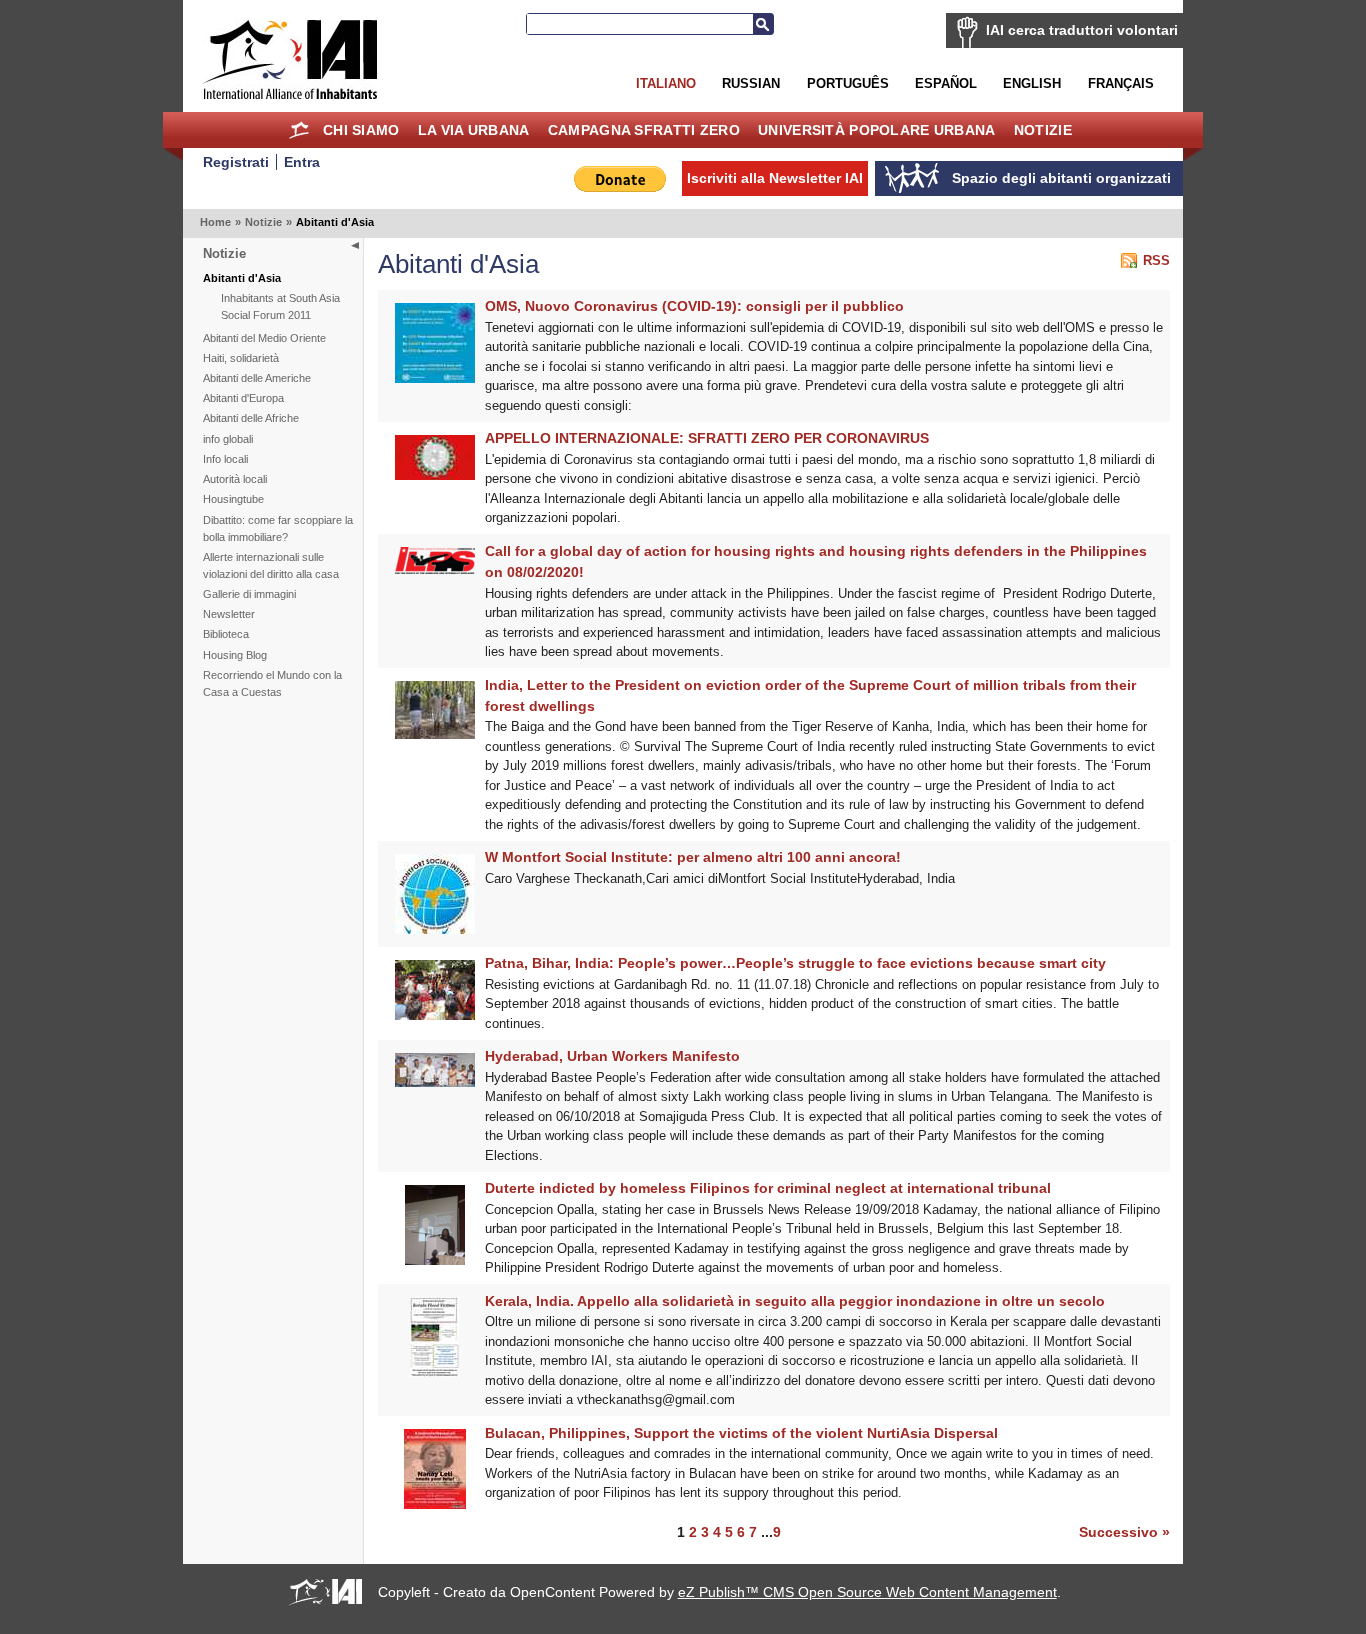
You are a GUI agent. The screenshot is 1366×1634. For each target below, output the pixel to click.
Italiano (666, 83)
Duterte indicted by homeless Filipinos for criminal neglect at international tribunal (768, 1188)
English (1032, 83)
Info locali (225, 459)
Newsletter (229, 614)
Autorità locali (235, 479)
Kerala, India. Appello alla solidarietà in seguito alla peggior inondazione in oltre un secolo (795, 1301)
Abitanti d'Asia (242, 278)
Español (946, 83)
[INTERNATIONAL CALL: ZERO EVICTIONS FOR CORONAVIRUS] (435, 475)
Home (299, 130)
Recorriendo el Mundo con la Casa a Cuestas (272, 683)
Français (1121, 83)
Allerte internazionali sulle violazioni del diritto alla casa (271, 565)
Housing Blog (235, 655)
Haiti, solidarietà (241, 358)
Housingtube (233, 499)
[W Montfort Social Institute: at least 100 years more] (435, 929)
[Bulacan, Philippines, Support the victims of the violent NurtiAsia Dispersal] (435, 1504)
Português (848, 83)
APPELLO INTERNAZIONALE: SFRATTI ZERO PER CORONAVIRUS (707, 438)
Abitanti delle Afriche (251, 418)
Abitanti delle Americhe (257, 378)
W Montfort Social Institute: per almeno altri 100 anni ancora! (693, 857)
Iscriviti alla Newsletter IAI (775, 178)
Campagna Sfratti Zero (644, 130)
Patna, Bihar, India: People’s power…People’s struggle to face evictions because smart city (795, 963)
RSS (1156, 260)
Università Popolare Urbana (876, 130)
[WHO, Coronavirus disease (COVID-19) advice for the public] (435, 378)
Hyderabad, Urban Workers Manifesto (612, 1056)
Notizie (1043, 130)
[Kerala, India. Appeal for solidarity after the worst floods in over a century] (434, 1372)
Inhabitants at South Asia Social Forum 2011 (280, 306)
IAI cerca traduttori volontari (1082, 30)
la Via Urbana (474, 130)
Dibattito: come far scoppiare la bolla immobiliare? (278, 528)
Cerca (763, 24)
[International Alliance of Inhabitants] (290, 59)
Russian (751, 83)
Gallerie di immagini (249, 594)
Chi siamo (361, 130)
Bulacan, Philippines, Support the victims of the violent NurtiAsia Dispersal (741, 1433)
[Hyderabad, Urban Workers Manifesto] (435, 1082)
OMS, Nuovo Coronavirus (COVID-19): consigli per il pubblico (694, 306)
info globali (228, 439)
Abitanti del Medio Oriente (264, 338)
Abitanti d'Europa (243, 398)
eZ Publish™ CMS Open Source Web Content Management (867, 1592)
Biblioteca (226, 634)
